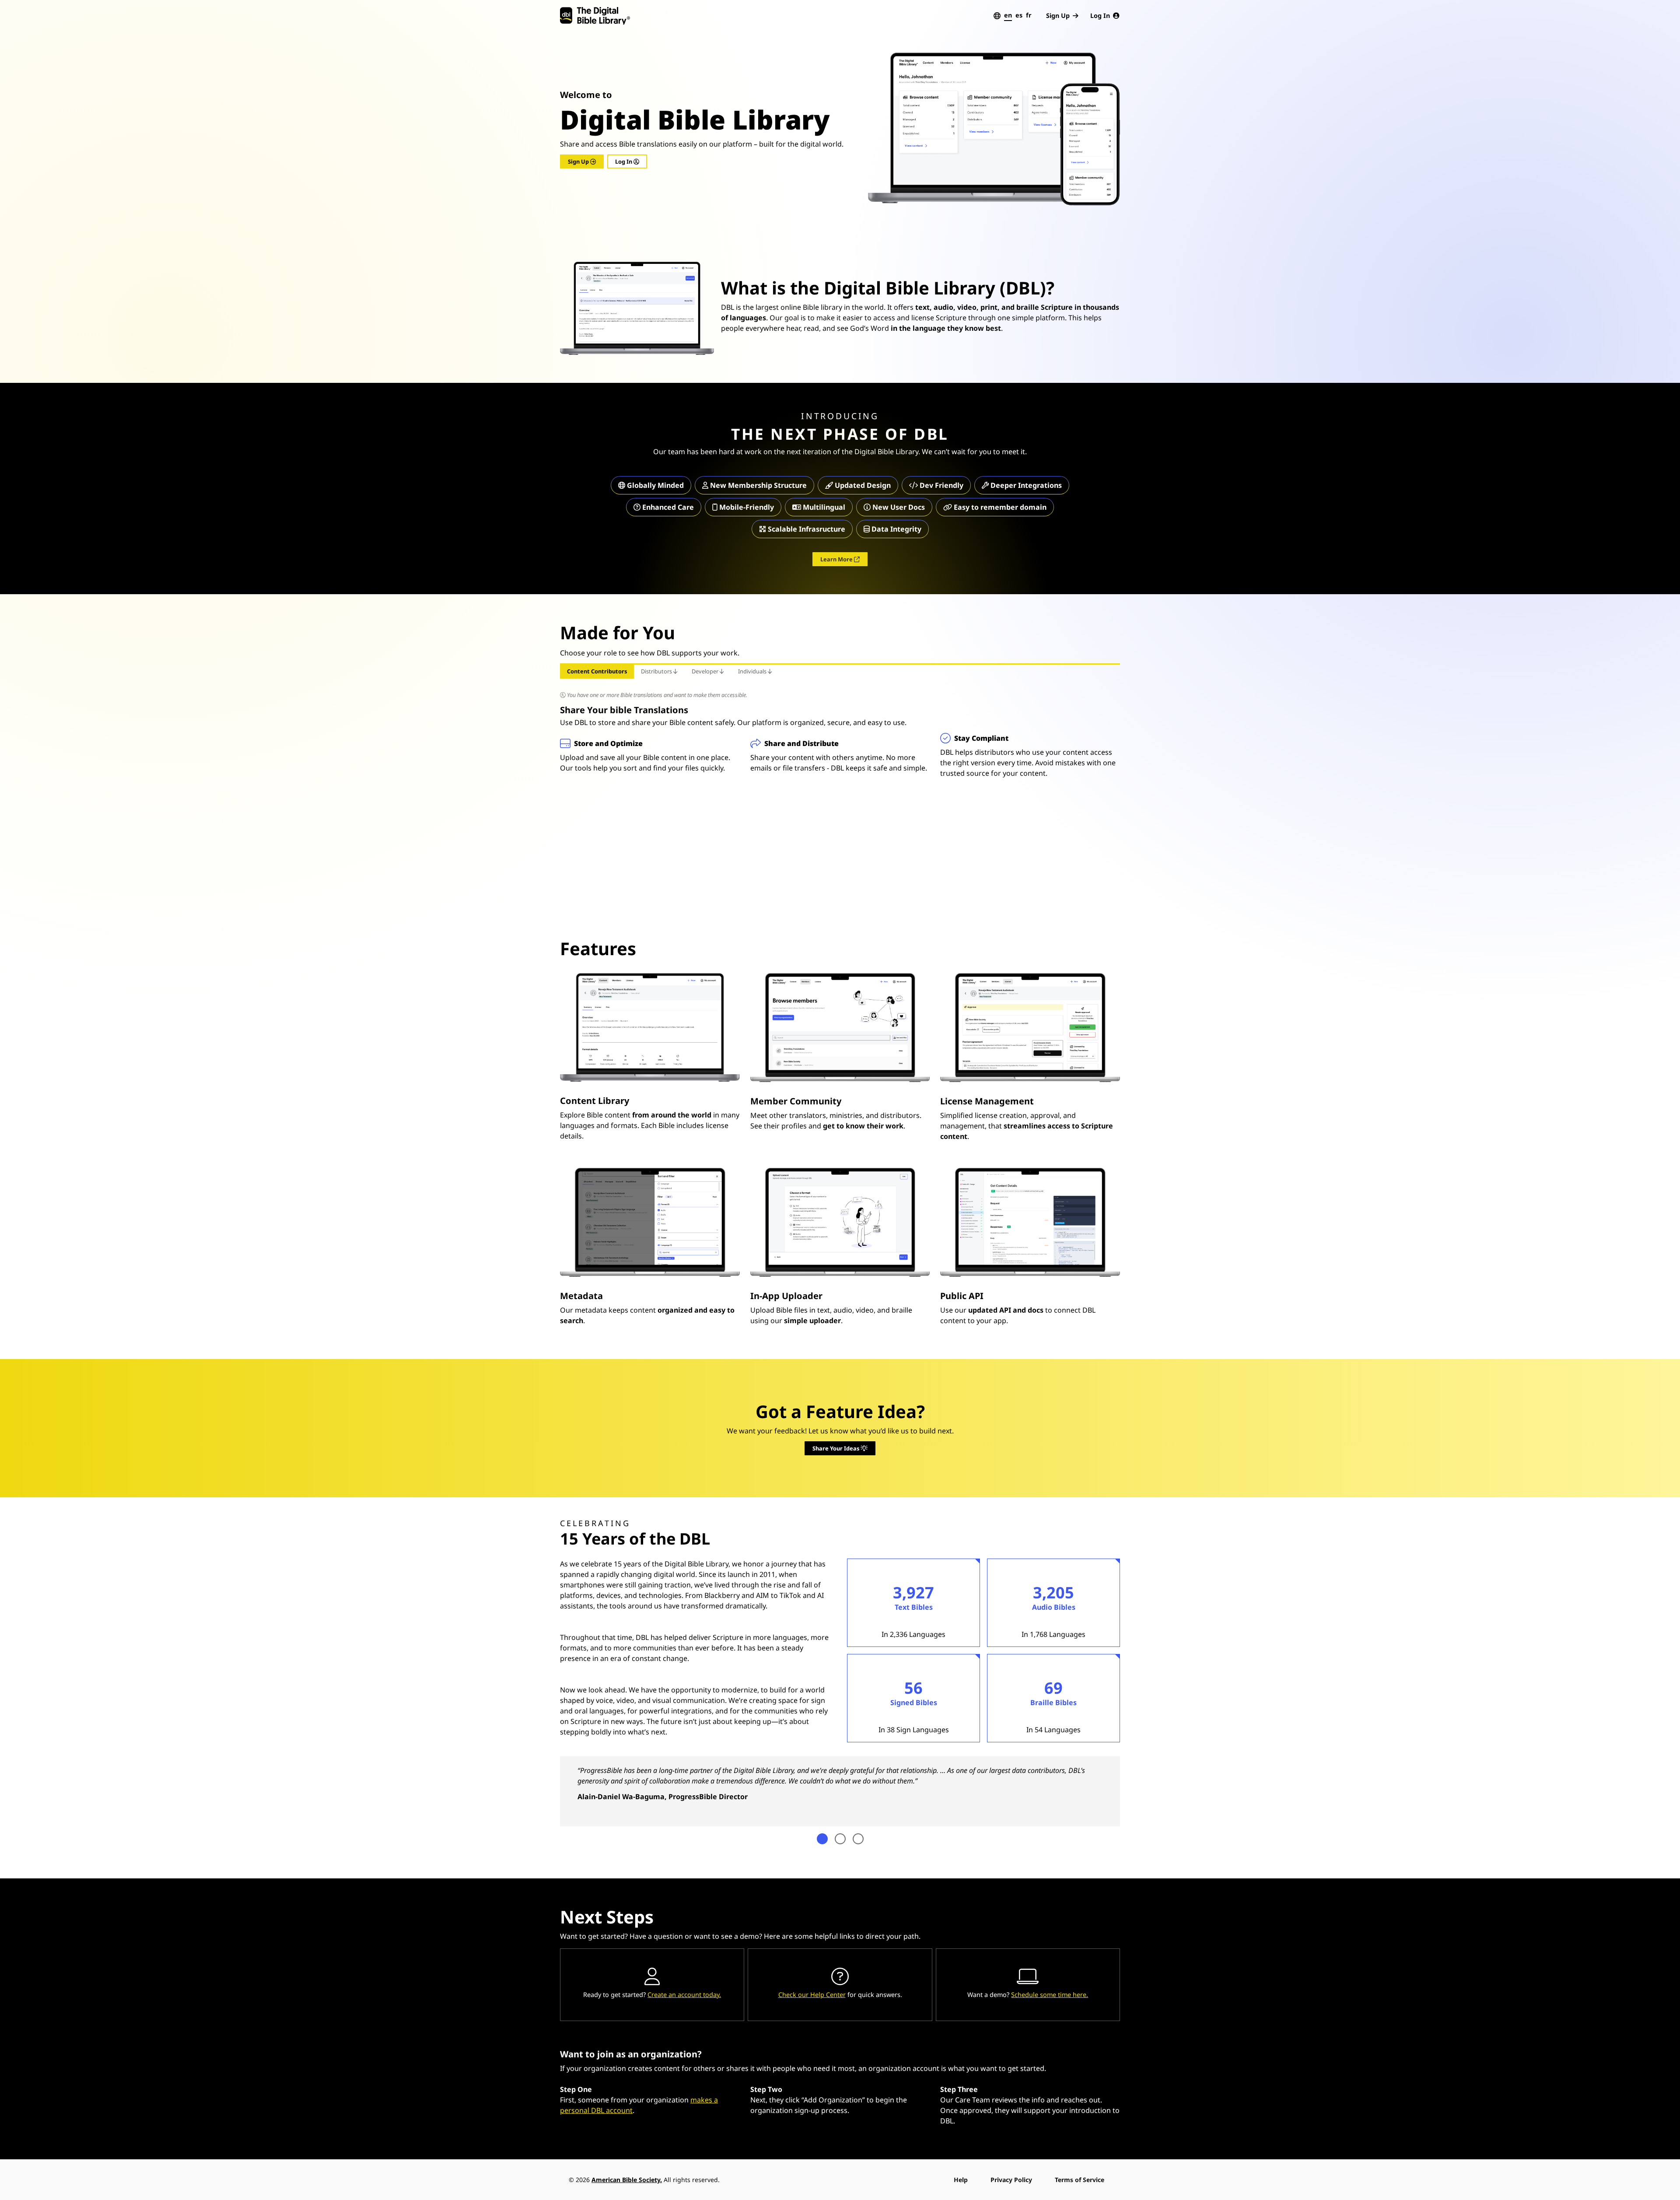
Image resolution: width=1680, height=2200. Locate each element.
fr (1029, 15)
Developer (706, 671)
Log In (1100, 16)
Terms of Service (1080, 2180)
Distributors (657, 671)
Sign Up (1058, 16)
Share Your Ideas (836, 1448)
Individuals (753, 671)
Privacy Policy (1011, 2180)
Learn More (837, 559)
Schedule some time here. (1050, 1995)
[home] (595, 16)
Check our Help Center (812, 1995)
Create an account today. (684, 1995)
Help (961, 2180)
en (1008, 15)
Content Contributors (597, 671)
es (1019, 15)
